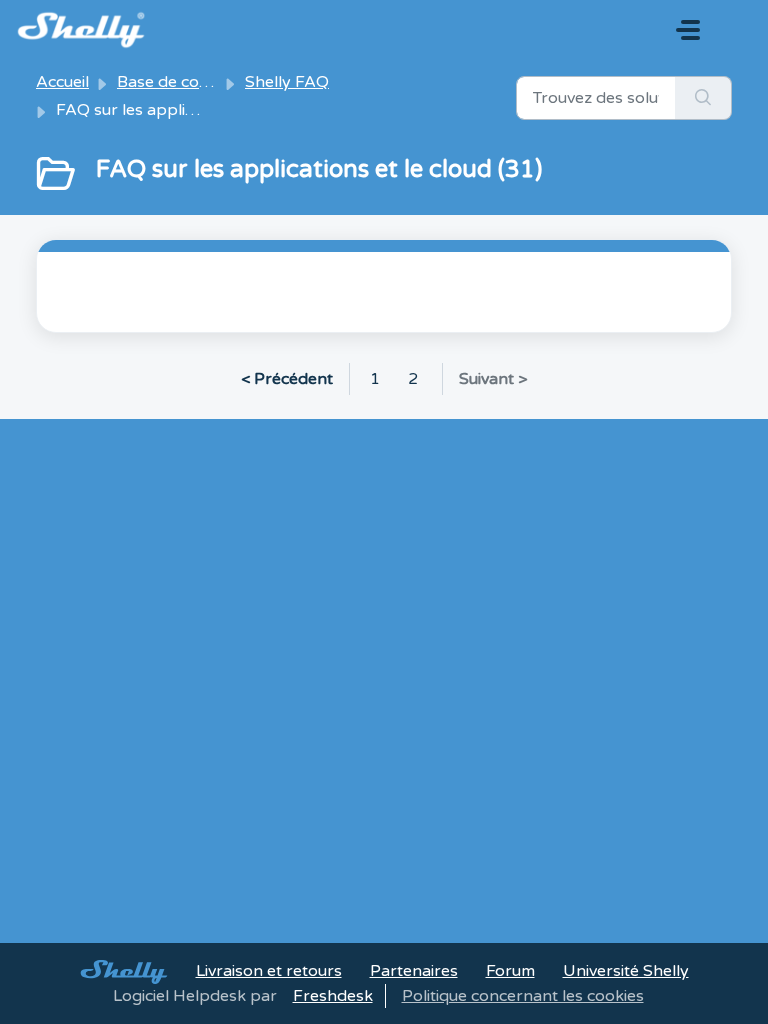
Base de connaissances (204, 82)
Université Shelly (626, 971)
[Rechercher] (703, 98)
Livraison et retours (269, 971)
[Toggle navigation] (688, 30)
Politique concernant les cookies (523, 996)
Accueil (62, 82)
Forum (510, 971)
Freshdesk (333, 996)
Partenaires (414, 971)
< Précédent (287, 379)
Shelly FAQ (287, 82)
